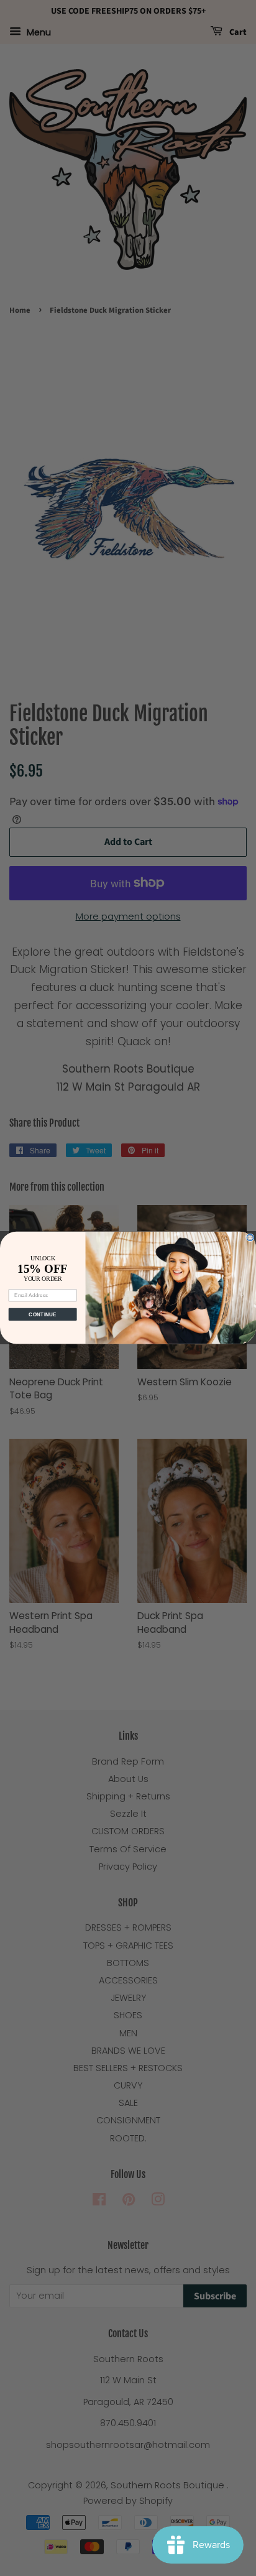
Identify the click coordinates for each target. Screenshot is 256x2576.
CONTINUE (43, 1315)
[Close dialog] (250, 1238)
